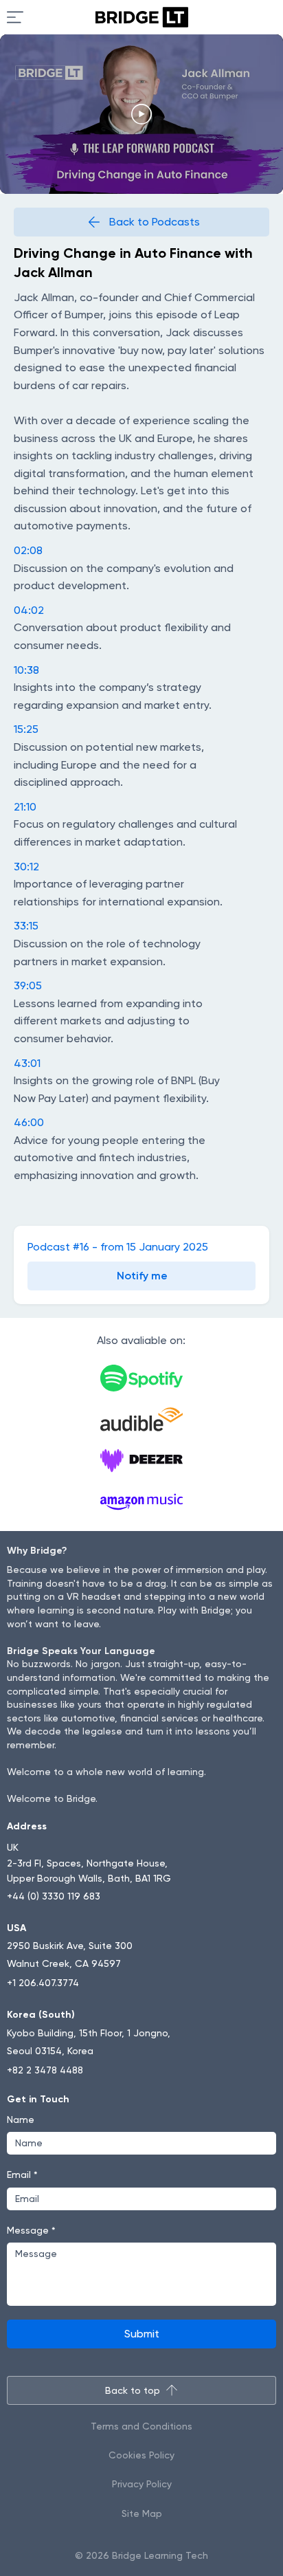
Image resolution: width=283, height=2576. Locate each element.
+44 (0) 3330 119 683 (54, 1896)
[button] (141, 1276)
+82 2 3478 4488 (45, 2070)
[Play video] (141, 114)
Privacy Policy (142, 2484)
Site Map (142, 2513)
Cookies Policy (141, 2455)
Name (21, 2120)
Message (31, 2230)
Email (22, 2175)
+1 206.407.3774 (43, 1983)
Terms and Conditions (141, 2426)
